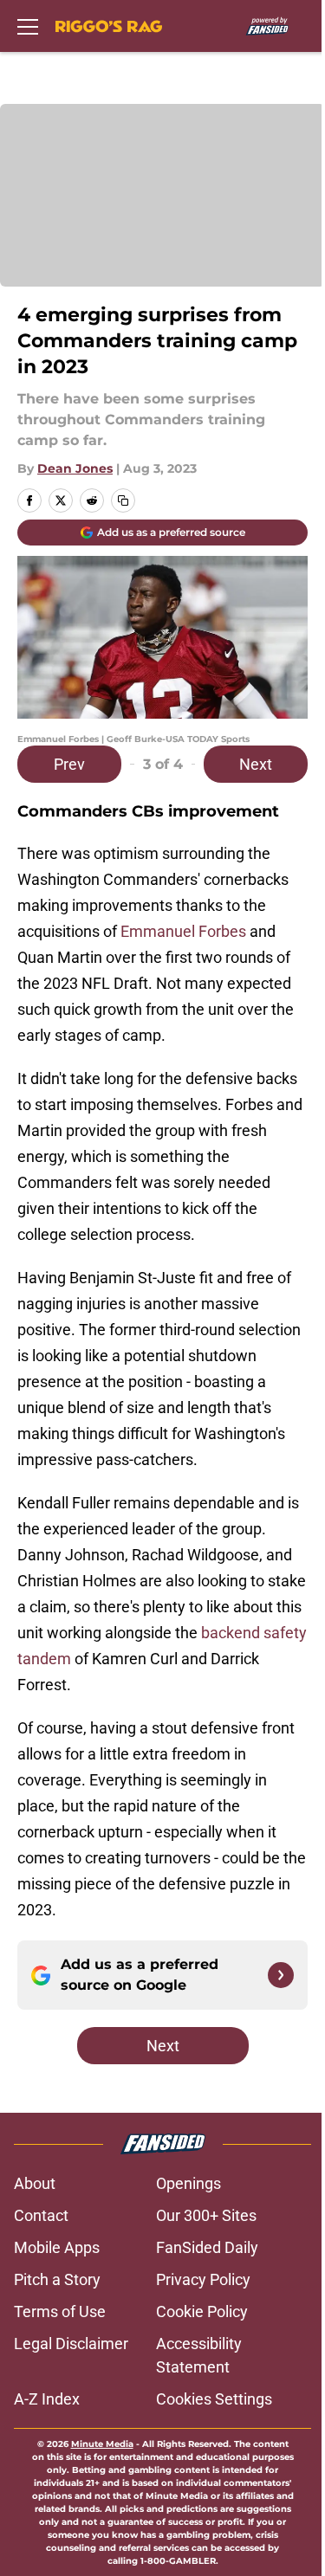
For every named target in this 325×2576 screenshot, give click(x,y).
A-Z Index (47, 2399)
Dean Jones (75, 468)
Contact (41, 2215)
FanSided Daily (207, 2247)
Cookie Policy (202, 2311)
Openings (188, 2183)
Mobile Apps (57, 2247)
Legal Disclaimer (71, 2344)
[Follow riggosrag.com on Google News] (281, 1975)
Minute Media (102, 2444)
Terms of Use (60, 2311)
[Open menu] (28, 26)
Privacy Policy (203, 2279)
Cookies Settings (214, 2399)
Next (256, 764)
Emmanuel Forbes (183, 931)
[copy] (123, 500)
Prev (69, 764)
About (35, 2183)
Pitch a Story (57, 2279)
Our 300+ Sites (206, 2215)
